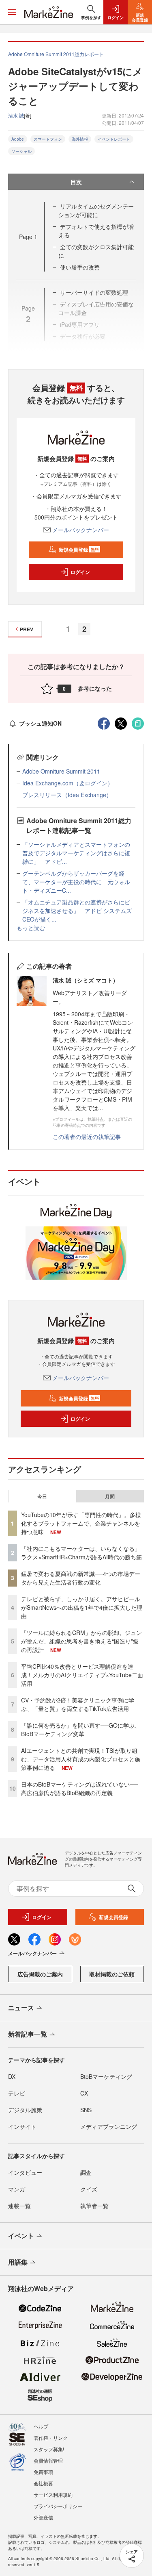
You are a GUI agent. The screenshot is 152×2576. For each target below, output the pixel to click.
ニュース (21, 2008)
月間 (110, 1496)
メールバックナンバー (81, 530)
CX (84, 2093)
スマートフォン (48, 139)
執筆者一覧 (94, 2206)
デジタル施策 (25, 2110)
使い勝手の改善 (80, 267)
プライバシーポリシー (58, 2506)
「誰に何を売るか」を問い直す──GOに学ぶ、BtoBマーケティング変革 (81, 1729)
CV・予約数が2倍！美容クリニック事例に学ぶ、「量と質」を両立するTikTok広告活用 (78, 1704)
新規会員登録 (79, 550)
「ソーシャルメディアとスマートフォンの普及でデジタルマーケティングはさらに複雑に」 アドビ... (76, 853)
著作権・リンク (51, 2438)
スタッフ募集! (49, 2449)
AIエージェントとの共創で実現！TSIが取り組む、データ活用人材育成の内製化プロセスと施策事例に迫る (81, 1759)
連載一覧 (19, 2206)
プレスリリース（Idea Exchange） (67, 795)
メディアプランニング (109, 2126)
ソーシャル (21, 151)
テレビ (17, 2093)
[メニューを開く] (12, 12)
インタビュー (25, 2172)
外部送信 (43, 2517)
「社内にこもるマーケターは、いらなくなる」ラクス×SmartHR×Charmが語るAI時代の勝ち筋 (81, 1553)
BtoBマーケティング (106, 2076)
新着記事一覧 (28, 2034)
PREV (27, 629)
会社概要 (43, 2483)
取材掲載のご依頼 (112, 1974)
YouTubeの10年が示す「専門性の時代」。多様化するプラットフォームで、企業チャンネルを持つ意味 (81, 1523)
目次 (76, 182)
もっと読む (31, 928)
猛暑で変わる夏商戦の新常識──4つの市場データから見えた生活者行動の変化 (81, 1578)
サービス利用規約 (53, 2494)
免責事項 (43, 2472)
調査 (86, 2172)
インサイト (22, 2126)
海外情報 (80, 139)
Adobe (18, 139)
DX (12, 2076)
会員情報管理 (48, 2460)
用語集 (18, 2262)
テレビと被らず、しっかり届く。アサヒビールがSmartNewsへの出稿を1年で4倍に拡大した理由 (82, 1607)
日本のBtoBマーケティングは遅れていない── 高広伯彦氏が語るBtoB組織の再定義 (79, 1788)
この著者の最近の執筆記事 (87, 1137)
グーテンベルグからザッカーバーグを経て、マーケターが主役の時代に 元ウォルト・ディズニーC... (76, 882)
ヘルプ (41, 2426)
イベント (21, 2236)
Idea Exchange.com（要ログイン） (68, 783)
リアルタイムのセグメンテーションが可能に (96, 210)
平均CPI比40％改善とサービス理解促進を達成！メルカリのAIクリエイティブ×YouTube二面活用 (82, 1675)
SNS (86, 2110)
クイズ (89, 2189)
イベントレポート (114, 139)
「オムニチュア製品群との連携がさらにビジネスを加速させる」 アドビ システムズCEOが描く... (77, 911)
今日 (42, 1496)
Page (28, 237)
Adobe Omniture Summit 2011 (61, 771)
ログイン (80, 572)
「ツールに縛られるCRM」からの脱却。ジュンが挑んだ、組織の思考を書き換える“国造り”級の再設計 (81, 1641)
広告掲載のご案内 (40, 1974)
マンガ (17, 2189)
